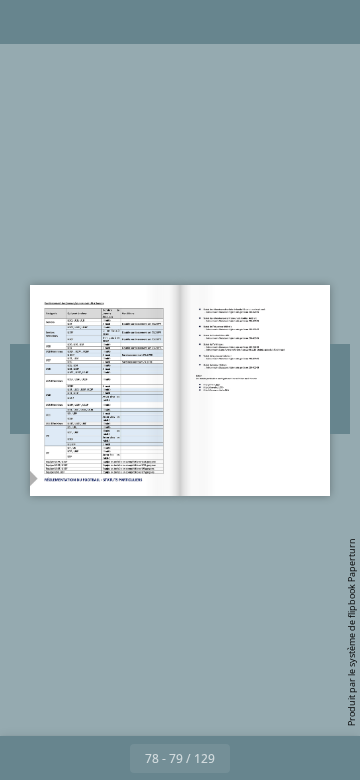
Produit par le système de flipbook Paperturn (351, 632)
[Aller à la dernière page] (296, 758)
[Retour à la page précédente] (108, 758)
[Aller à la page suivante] (252, 758)
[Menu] (28, 22)
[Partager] (288, 22)
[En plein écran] (332, 22)
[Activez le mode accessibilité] (116, 22)
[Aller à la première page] (64, 758)
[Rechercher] (72, 22)
